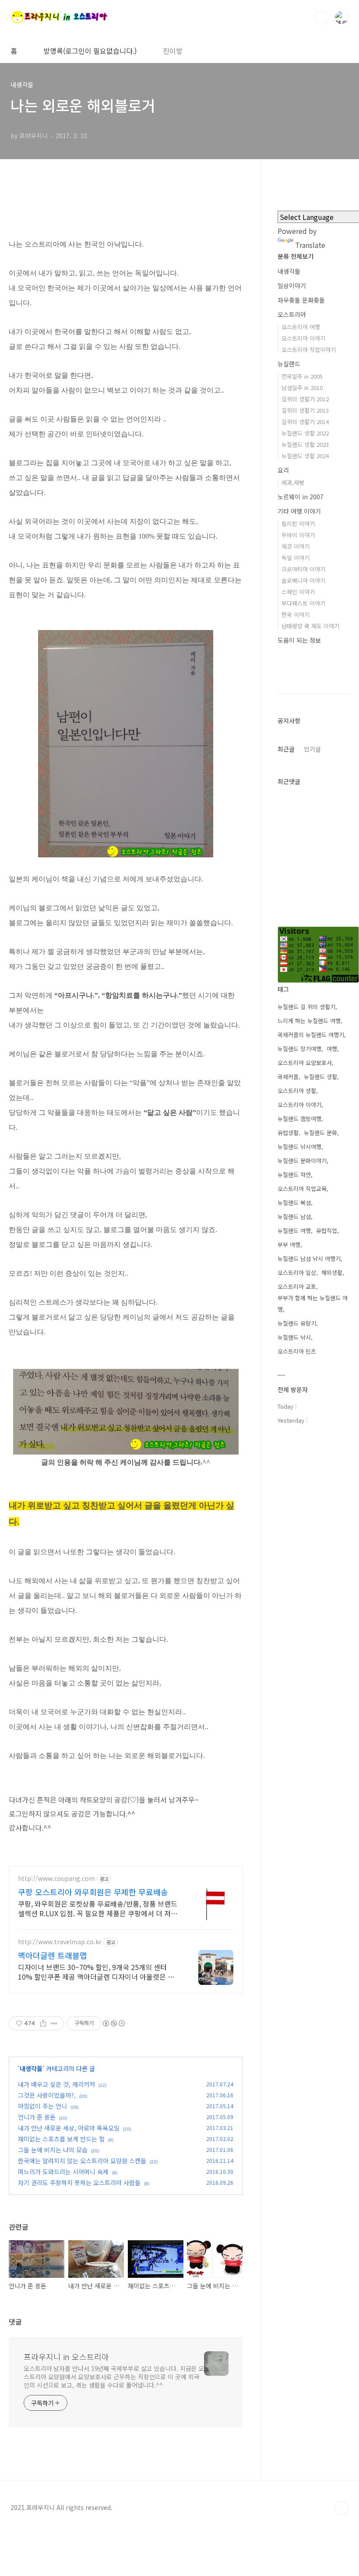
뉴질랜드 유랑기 (297, 1323)
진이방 (173, 51)
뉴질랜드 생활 (320, 1077)
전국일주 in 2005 (302, 376)
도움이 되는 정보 (299, 640)
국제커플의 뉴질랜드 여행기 (311, 1035)
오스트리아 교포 (297, 1286)
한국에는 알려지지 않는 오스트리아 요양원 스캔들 (82, 2161)
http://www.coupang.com (56, 1878)
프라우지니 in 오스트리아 (66, 2357)
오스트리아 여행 (301, 327)
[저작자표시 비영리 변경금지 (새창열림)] (113, 2023)
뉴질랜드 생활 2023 (305, 444)
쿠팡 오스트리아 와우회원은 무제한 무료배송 (93, 1892)
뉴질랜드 (289, 364)
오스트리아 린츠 (297, 1351)
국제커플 (288, 1077)
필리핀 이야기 (298, 524)
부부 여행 (289, 1244)
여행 (332, 1049)
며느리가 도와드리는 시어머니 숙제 (63, 2172)
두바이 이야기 (298, 535)
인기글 (312, 749)
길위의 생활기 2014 (305, 422)
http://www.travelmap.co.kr (60, 1942)
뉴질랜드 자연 (294, 1175)
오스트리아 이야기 (303, 338)
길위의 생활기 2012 (305, 399)
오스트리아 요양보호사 (305, 1063)
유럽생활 (288, 1133)
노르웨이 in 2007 (301, 497)
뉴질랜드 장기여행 (299, 1049)
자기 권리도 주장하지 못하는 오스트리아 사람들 (79, 2183)
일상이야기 (292, 285)
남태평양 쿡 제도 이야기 (310, 626)
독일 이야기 (296, 558)
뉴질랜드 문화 (320, 1133)
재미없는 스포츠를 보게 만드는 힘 (61, 2139)
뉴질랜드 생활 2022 (305, 433)
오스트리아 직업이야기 (309, 350)
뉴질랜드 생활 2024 (305, 456)
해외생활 (332, 1272)
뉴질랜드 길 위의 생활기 (306, 1007)
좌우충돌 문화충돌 (301, 300)
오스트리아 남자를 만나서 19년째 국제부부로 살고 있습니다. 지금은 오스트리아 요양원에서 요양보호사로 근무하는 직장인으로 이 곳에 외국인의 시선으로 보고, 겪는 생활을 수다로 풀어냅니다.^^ (114, 2377)
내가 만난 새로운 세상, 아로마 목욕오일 (69, 2128)
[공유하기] (43, 2023)
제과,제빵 (293, 482)
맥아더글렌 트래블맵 (53, 1955)
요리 (283, 470)
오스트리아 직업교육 (302, 1189)
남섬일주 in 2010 (302, 388)
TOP (341, 2508)
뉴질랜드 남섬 (294, 1217)
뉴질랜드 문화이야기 (302, 1161)
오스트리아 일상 (297, 1272)
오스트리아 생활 (297, 1091)
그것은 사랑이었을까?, (47, 2095)
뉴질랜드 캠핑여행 (299, 1119)
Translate (310, 245)
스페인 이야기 (298, 592)
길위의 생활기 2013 (305, 410)
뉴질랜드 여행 (294, 1231)
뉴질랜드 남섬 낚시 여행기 (309, 1258)
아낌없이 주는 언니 (42, 2106)
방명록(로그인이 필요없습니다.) (90, 51)
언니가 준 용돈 (37, 2117)
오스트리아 (292, 314)
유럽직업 (327, 1231)
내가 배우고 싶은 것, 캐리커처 (56, 2084)
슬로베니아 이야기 (303, 580)
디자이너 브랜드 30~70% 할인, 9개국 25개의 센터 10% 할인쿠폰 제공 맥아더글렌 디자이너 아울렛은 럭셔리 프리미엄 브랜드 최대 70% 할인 (99, 1972)
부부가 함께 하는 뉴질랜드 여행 (313, 1304)
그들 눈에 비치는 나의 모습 (53, 2150)
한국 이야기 (296, 614)
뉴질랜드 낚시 (294, 1337)
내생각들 (31, 2068)
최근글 (286, 749)
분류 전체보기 (296, 256)
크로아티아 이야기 (303, 569)
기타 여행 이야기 (299, 511)
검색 (321, 17)
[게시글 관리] (54, 2023)
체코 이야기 (296, 546)
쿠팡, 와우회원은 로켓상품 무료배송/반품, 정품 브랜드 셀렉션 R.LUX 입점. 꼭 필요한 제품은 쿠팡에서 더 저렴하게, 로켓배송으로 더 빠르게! (98, 1908)
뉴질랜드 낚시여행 (299, 1147)
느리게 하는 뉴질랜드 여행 (309, 1021)
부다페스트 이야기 (303, 603)
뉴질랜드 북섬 (294, 1203)
